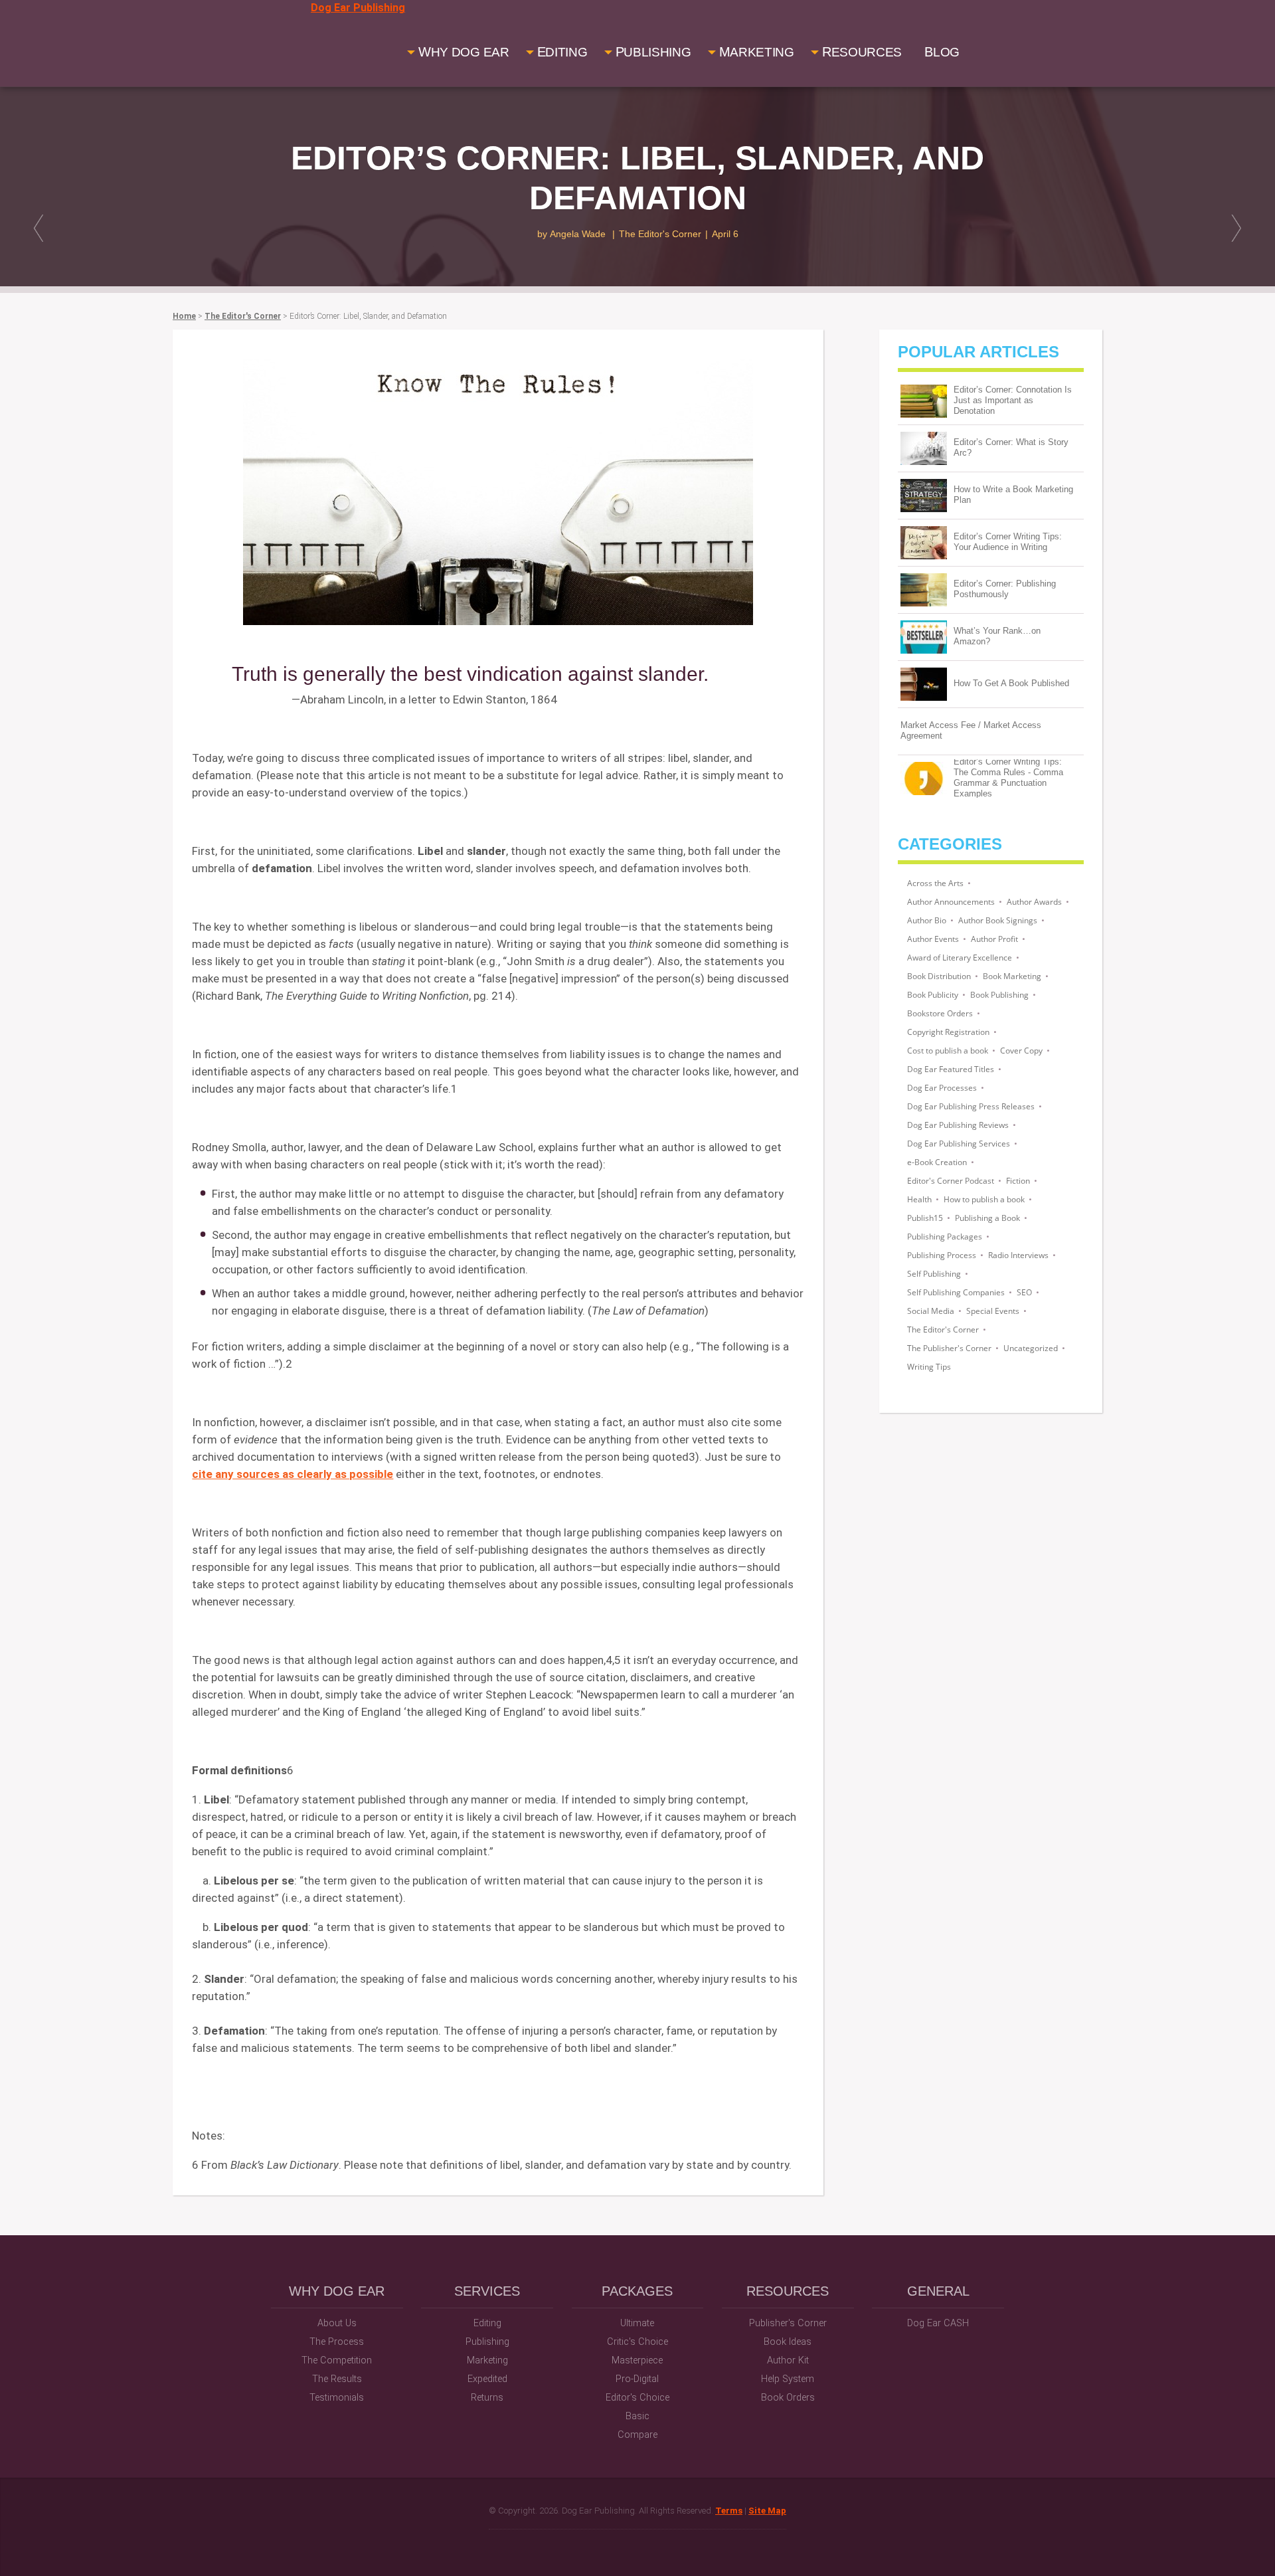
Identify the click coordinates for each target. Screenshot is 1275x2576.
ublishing (653, 52)
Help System (788, 2379)
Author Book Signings (998, 920)
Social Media (931, 1311)
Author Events (933, 939)
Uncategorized (1031, 1348)
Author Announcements (951, 902)
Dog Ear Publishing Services (959, 1144)
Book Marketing (1012, 976)
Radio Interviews (1018, 1255)
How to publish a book (984, 1199)
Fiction (1018, 1181)
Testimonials (337, 2398)
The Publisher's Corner (949, 1348)
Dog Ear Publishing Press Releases (971, 1106)
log (942, 52)
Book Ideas (788, 2342)
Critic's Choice (637, 2342)
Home (184, 316)
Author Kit (788, 2360)
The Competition (337, 2360)
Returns (487, 2398)
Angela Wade (578, 234)
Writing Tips (929, 1367)
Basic (637, 2416)
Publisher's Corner (788, 2323)
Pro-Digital (637, 2379)
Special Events (993, 1311)
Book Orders (788, 2398)
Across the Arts (935, 883)
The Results (337, 2379)
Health (919, 1199)
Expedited (487, 2379)
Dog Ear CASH (938, 2323)
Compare (637, 2435)
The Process (337, 2342)
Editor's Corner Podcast (951, 1181)
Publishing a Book (987, 1218)
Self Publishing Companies (956, 1292)
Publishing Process (942, 1255)
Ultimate (637, 2323)
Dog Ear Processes (942, 1088)
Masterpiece (637, 2360)
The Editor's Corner (660, 234)
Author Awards (1034, 902)
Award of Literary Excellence (960, 958)
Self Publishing (934, 1274)
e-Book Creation (937, 1162)
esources (862, 52)
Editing (487, 2323)
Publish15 (925, 1218)
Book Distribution (939, 976)
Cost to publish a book (948, 1051)
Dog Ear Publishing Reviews (958, 1125)
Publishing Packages (945, 1237)
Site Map (767, 2511)
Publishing (487, 2342)
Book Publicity (933, 995)
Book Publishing (999, 995)
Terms (729, 2511)
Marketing (487, 2360)
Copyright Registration (948, 1032)
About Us (337, 2323)
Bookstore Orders (940, 1013)
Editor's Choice (637, 2398)
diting (562, 52)
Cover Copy (1021, 1051)
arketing (757, 52)
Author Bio (927, 920)
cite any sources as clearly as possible (293, 1474)
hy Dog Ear (464, 52)
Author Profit (994, 939)
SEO (1024, 1292)
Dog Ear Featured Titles (951, 1069)
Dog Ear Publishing (358, 8)
